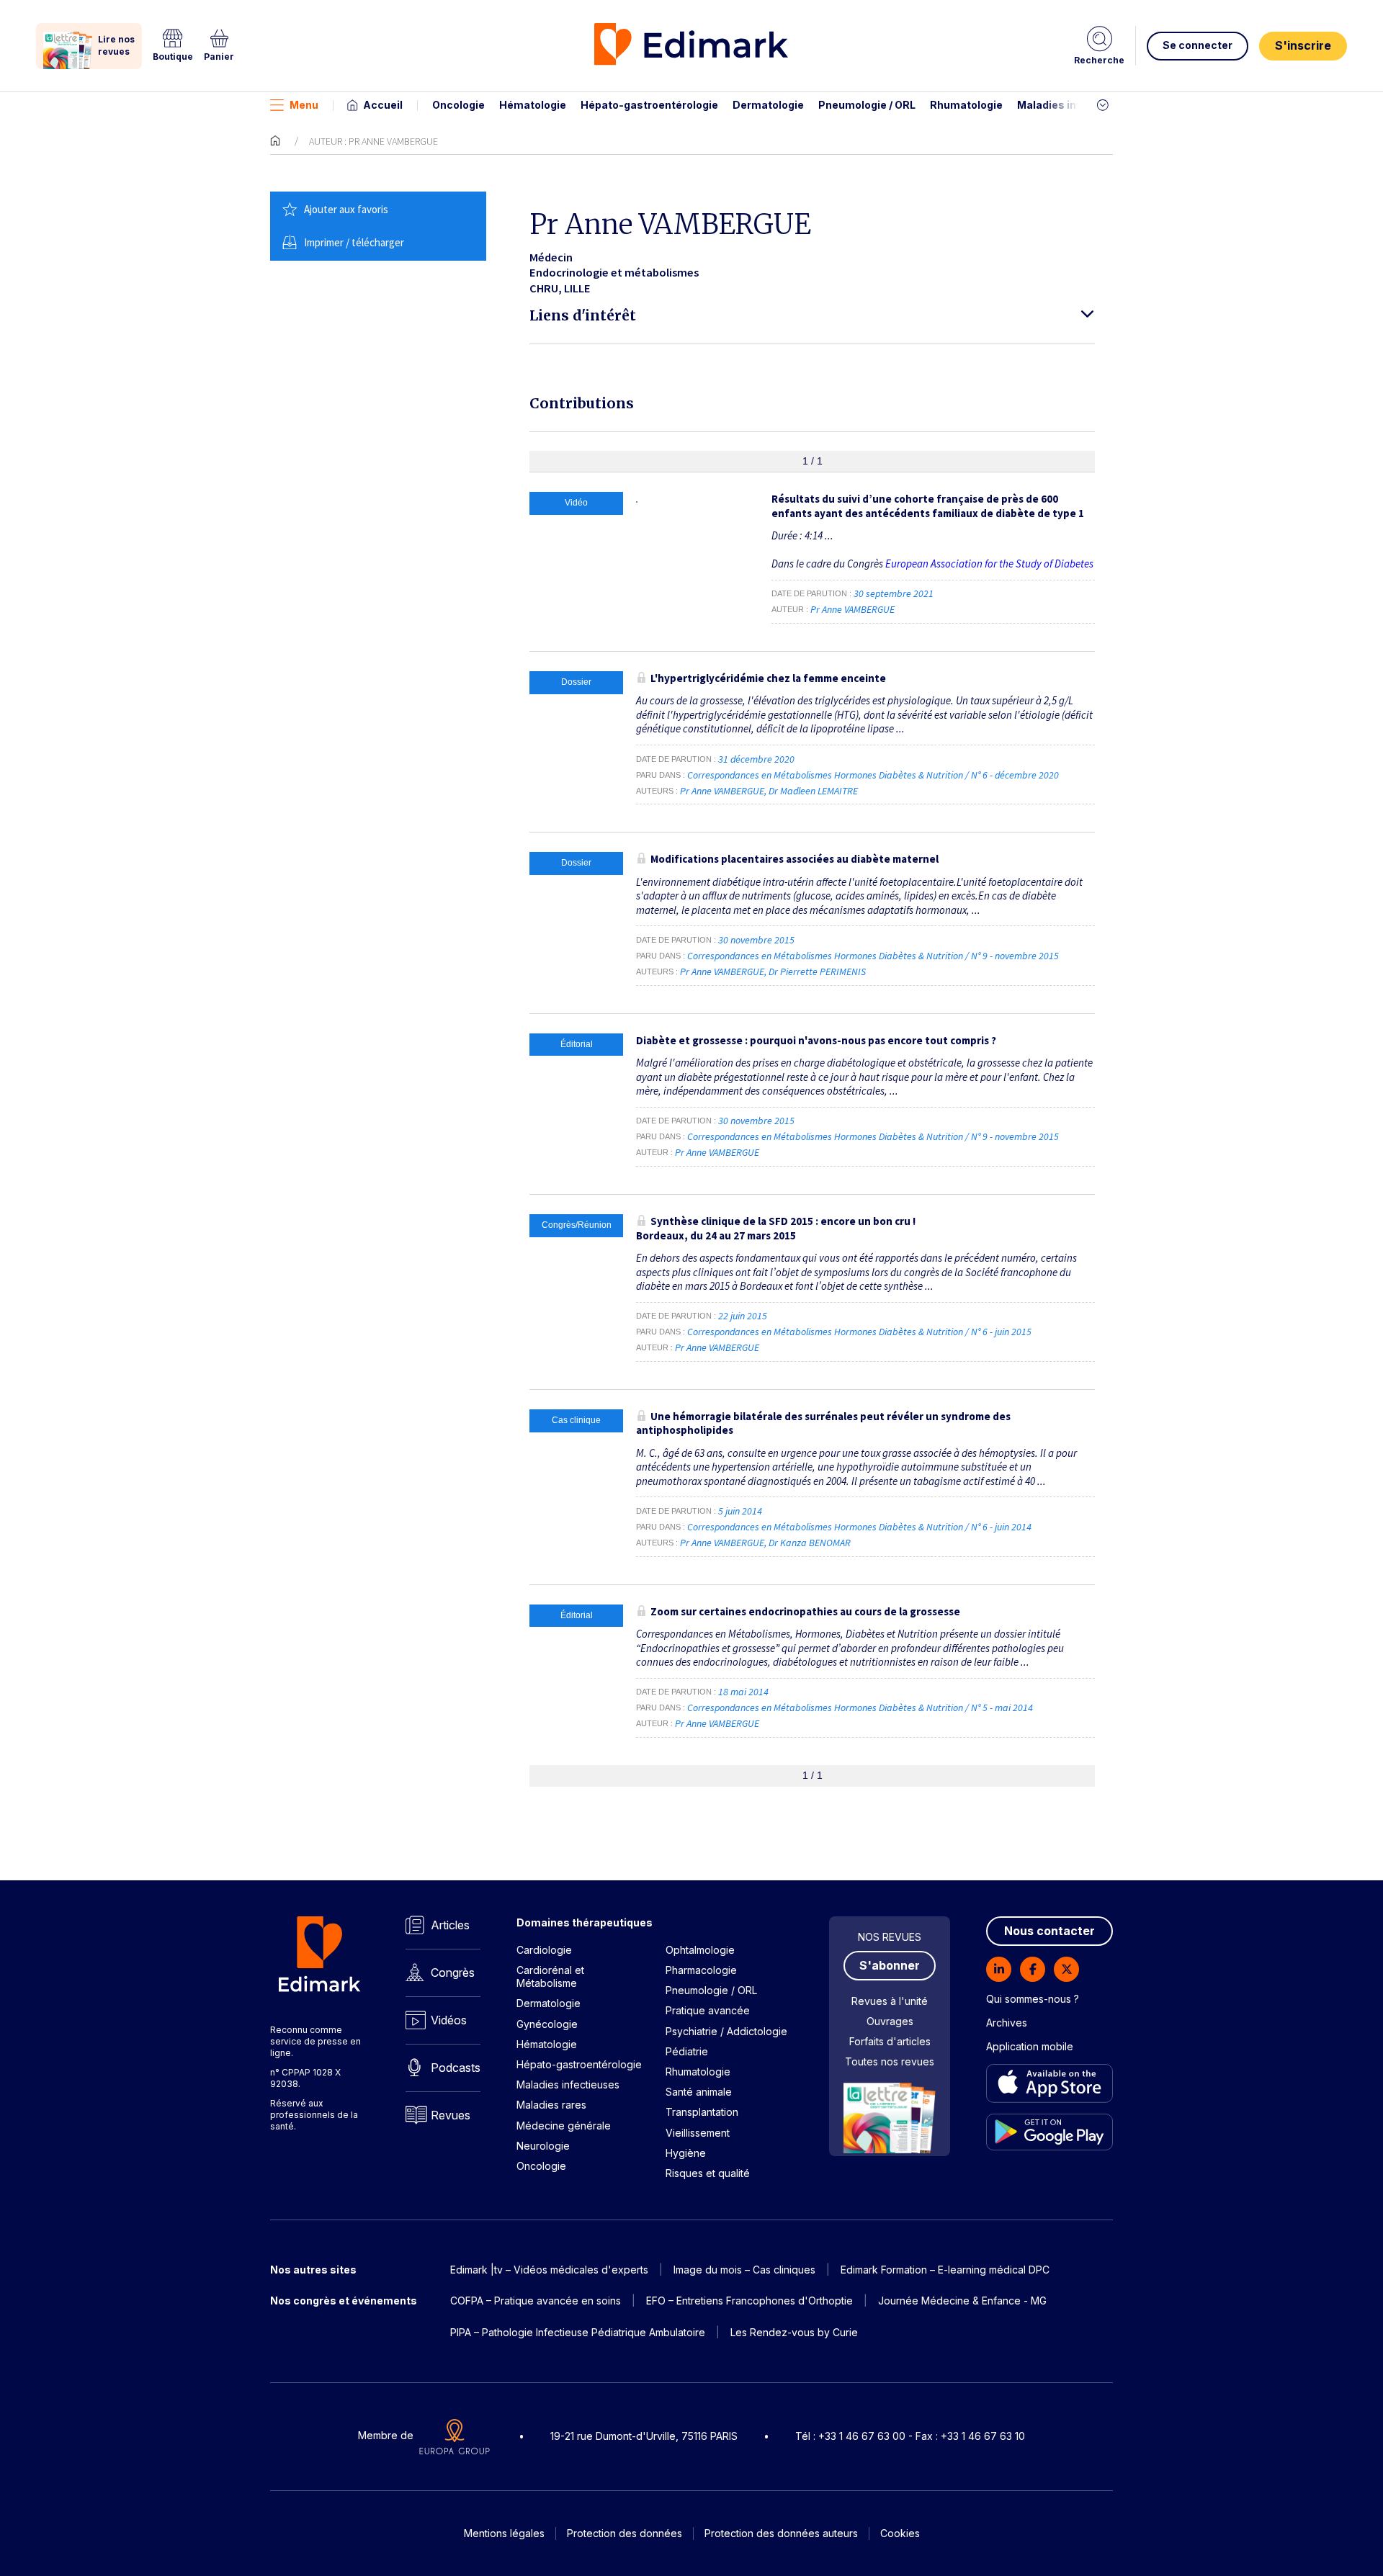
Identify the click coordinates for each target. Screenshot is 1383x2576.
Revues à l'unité (890, 2001)
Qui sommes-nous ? (1033, 1999)
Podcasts (456, 2068)
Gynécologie (547, 2024)
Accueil (383, 105)
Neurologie (543, 2146)
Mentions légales (504, 2533)
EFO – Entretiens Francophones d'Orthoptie (749, 2301)
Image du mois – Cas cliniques (744, 2270)
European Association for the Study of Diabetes (989, 564)
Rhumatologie (966, 105)
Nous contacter (1049, 1931)
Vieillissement (698, 2133)
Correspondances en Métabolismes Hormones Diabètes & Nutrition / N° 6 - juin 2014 (860, 1527)
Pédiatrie (687, 2051)
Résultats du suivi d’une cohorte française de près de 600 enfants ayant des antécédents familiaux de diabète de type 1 (928, 506)
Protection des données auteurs (781, 2533)
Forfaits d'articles (890, 2041)
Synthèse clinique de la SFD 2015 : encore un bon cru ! (776, 1228)
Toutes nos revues (890, 2061)
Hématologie (533, 105)
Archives (1007, 2023)
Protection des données (625, 2533)
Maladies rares (551, 2105)
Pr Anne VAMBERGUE (852, 609)
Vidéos (449, 2020)
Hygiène (686, 2153)
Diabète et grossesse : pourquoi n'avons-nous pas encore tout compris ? (816, 1040)
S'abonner (890, 1965)
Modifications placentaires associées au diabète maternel (795, 859)
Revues (451, 2115)
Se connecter (1198, 45)
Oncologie (458, 105)
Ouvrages (890, 2021)
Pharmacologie (701, 1970)
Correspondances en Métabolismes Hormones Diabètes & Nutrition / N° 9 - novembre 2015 (874, 956)
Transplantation (702, 2112)
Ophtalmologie (700, 1950)
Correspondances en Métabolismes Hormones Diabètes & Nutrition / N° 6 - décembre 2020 (874, 775)
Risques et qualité (708, 2173)
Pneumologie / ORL (867, 105)
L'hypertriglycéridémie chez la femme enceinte (768, 678)
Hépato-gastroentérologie (649, 105)
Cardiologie (544, 1950)
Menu (304, 105)
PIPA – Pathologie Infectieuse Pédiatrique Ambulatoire (578, 2332)
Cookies (900, 2533)
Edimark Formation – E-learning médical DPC (945, 2270)
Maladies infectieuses (1075, 105)
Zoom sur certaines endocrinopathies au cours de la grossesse (805, 1611)
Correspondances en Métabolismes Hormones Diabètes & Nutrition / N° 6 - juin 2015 (860, 1332)
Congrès (453, 1973)
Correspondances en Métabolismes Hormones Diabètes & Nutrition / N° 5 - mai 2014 (861, 1707)
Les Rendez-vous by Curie (794, 2332)
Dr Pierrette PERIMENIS (817, 971)
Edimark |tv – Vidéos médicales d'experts (549, 2270)
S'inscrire (1303, 45)
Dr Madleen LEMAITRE (813, 791)
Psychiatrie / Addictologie (726, 2031)
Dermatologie (768, 105)
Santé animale (699, 2092)
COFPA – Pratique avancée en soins (536, 2301)
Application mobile (1030, 2046)
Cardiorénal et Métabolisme (550, 1976)
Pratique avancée (708, 2010)
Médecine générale (564, 2126)
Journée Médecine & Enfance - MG (962, 2301)
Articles (450, 1925)
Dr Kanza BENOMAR (810, 1543)
